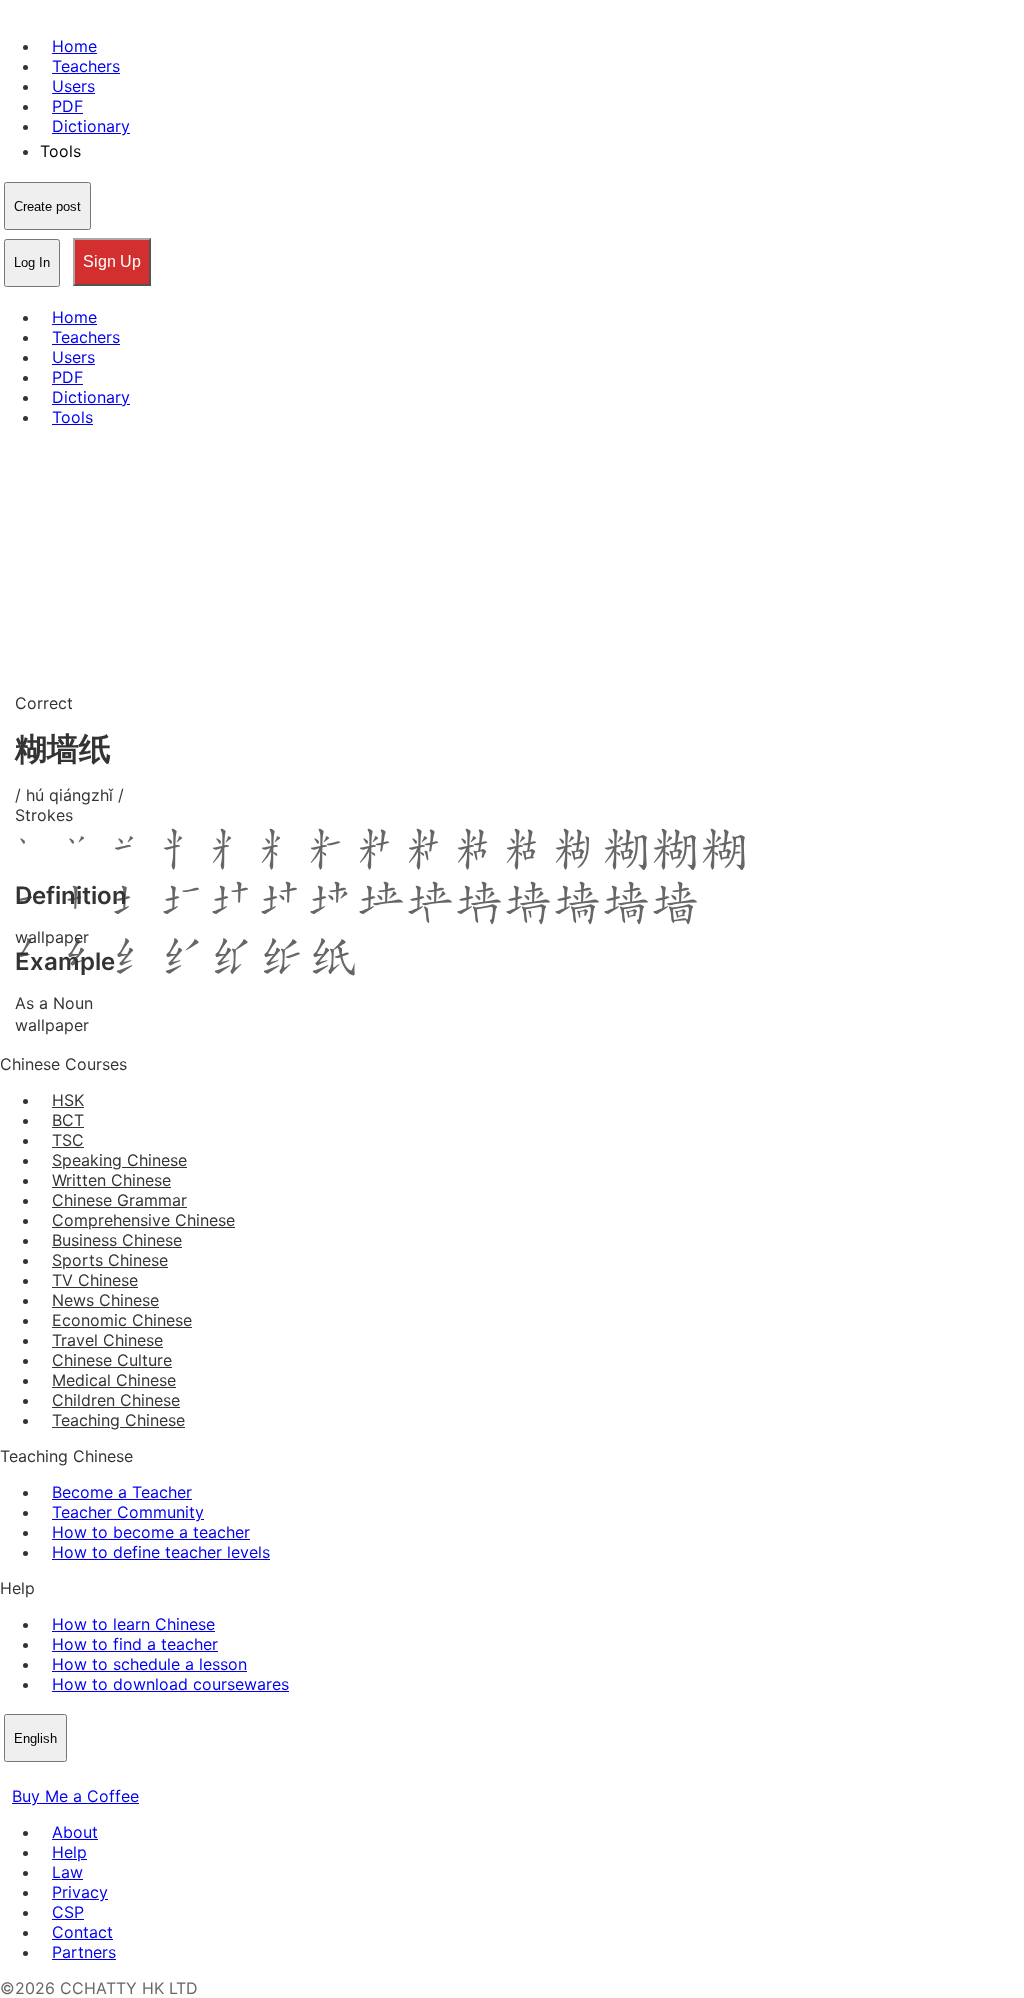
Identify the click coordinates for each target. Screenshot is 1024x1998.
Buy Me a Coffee (75, 1796)
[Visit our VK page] (60, 1776)
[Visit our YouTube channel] (84, 1776)
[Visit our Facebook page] (12, 1776)
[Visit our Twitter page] (36, 1776)
